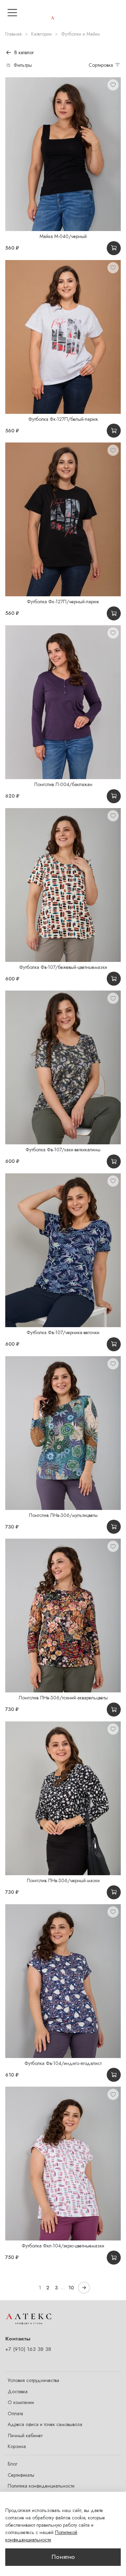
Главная (13, 34)
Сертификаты (21, 2475)
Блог (12, 2464)
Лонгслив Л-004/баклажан (63, 784)
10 (71, 2288)
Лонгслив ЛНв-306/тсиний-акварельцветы (63, 1698)
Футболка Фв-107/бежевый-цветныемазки (63, 967)
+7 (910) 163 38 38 (28, 2349)
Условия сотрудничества (33, 2380)
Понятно (63, 2557)
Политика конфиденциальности (41, 2486)
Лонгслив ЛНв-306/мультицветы (63, 1515)
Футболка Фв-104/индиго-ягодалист (63, 2063)
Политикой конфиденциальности (41, 2536)
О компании (21, 2402)
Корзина (17, 2446)
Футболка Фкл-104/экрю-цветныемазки (63, 2246)
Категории (41, 34)
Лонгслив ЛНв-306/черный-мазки (63, 1880)
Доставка (18, 2391)
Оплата (15, 2413)
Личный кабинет (25, 2435)
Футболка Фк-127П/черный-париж (63, 602)
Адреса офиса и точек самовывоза (45, 2424)
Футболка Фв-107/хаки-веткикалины (63, 1150)
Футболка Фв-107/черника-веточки (63, 1332)
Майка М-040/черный (63, 236)
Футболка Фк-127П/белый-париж (63, 419)
